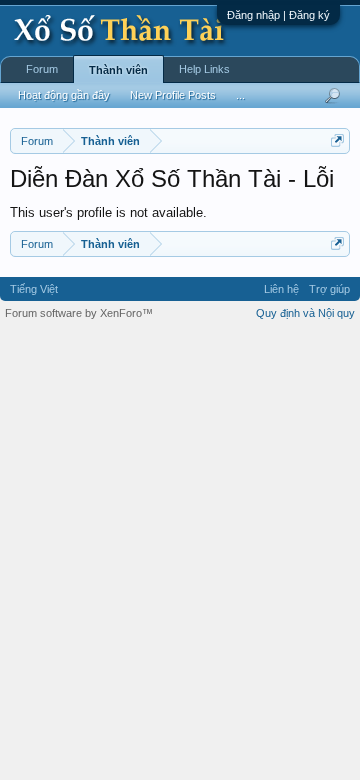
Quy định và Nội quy (305, 313)
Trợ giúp (329, 289)
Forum (42, 69)
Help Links (204, 69)
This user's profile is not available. (108, 212)
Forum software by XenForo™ (79, 313)
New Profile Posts (173, 95)
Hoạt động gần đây (64, 95)
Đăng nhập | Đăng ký (278, 15)
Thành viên (118, 70)
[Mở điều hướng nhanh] (337, 140)
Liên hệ (281, 289)
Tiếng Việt (34, 289)
